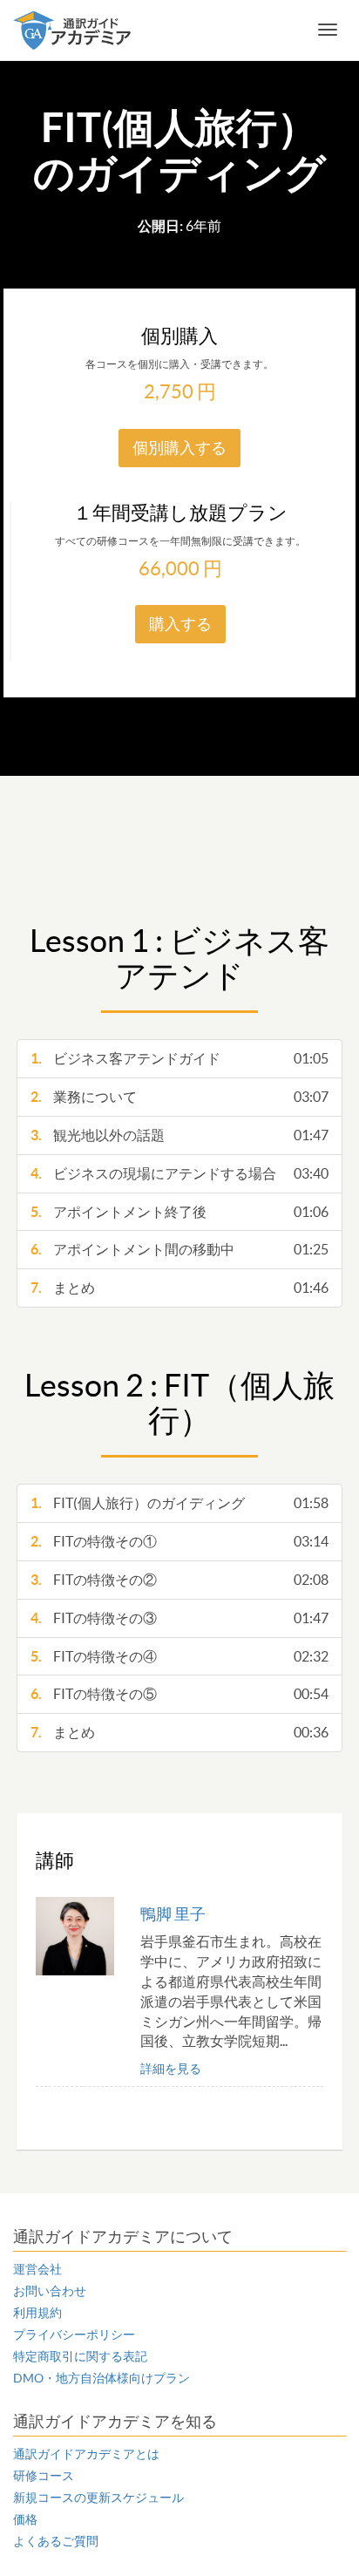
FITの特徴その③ (179, 1618)
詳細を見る (171, 2069)
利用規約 (37, 2313)
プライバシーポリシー (74, 2335)
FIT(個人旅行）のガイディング (179, 1503)
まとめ (179, 1288)
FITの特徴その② (179, 1580)
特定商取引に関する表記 (80, 2356)
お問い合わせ (50, 2291)
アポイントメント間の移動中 (179, 1249)
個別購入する (179, 448)
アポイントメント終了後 (179, 1212)
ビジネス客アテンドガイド (179, 1058)
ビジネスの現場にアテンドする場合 (179, 1173)
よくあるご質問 (56, 2541)
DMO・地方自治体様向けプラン (102, 2378)
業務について (179, 1097)
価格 (25, 2519)
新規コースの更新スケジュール (98, 2498)
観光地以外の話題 (179, 1135)
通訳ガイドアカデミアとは (86, 2454)
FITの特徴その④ (179, 1656)
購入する (180, 624)
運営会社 (37, 2269)
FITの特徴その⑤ (179, 1694)
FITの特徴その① (179, 1541)
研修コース (44, 2476)
